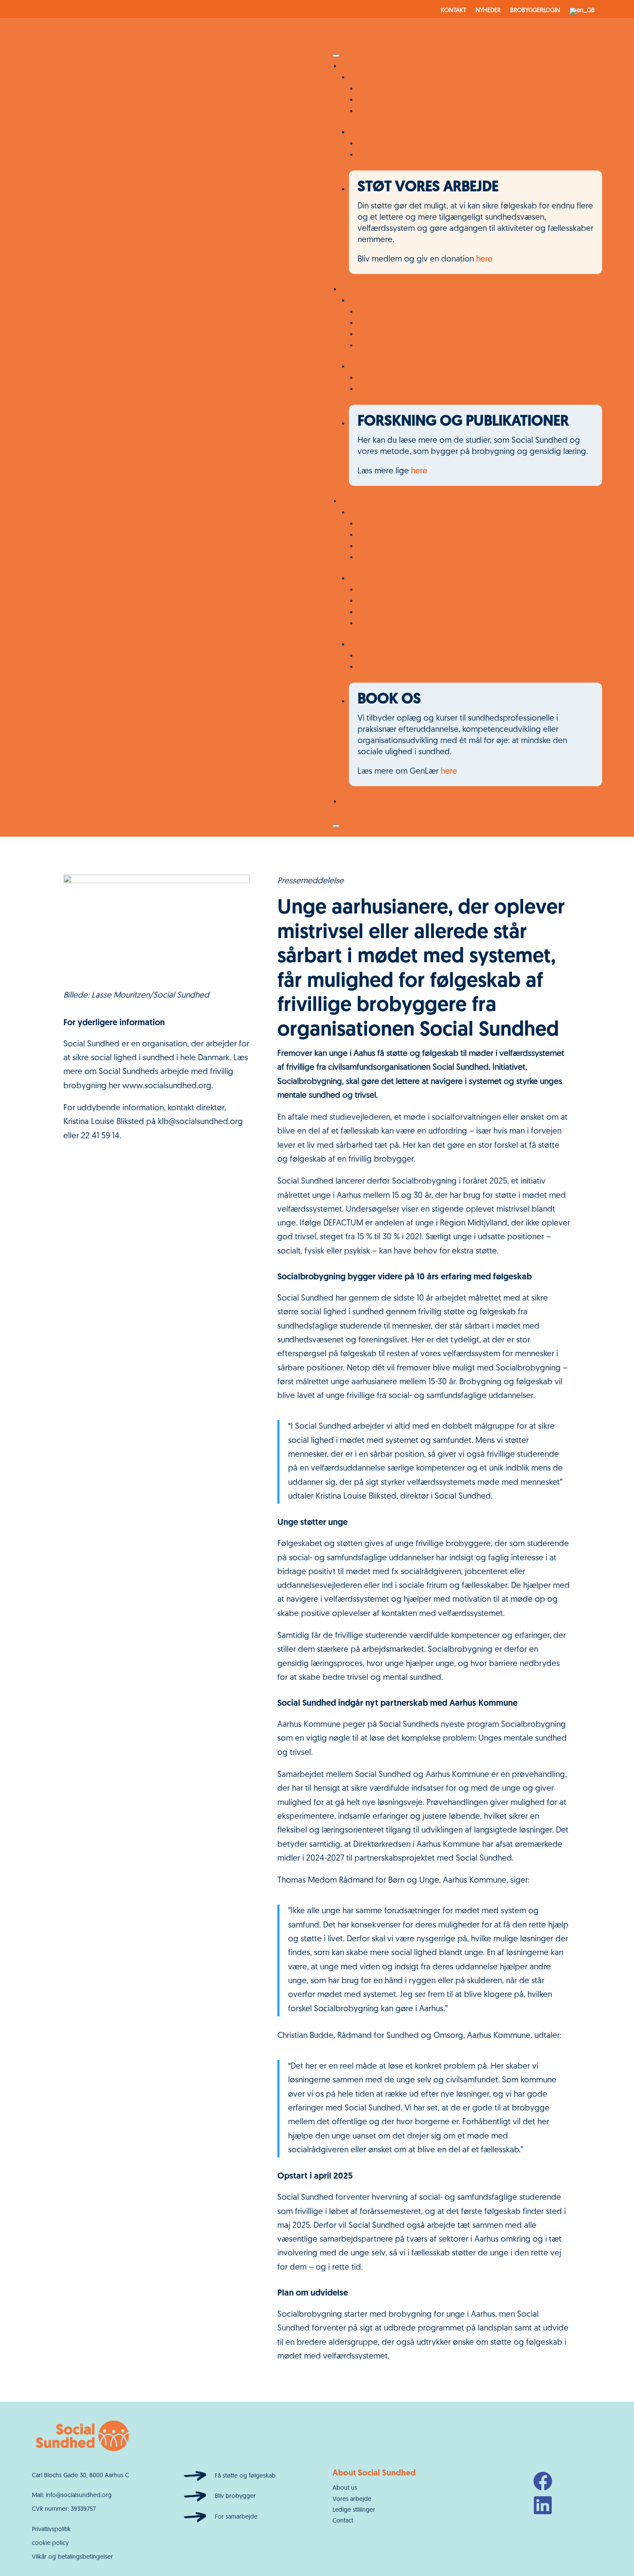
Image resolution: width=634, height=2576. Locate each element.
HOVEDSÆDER (382, 590)
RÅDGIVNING (381, 535)
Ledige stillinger (354, 2510)
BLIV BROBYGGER (388, 89)
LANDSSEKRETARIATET (396, 601)
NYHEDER (488, 11)
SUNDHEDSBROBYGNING (402, 323)
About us (345, 2488)
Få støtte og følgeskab (245, 2476)
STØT (350, 801)
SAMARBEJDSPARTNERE (390, 132)
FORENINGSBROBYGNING (403, 334)
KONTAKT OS (381, 312)
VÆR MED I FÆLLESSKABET (395, 77)
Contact (343, 2521)
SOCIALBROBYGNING (395, 345)
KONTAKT (454, 11)
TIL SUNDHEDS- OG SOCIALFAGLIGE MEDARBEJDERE (450, 378)
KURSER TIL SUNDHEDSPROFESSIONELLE (428, 389)
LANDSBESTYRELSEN (393, 612)
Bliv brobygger (235, 2496)
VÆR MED (358, 66)
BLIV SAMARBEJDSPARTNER (405, 155)
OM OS (354, 501)
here (484, 260)
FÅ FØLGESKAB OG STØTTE (398, 301)
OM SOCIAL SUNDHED (389, 512)
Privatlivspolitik (51, 2530)
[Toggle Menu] (336, 56)
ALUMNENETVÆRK (390, 111)
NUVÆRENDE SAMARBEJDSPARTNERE (422, 143)
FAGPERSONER (375, 367)
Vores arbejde (352, 2499)
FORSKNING (379, 667)
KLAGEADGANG (386, 623)
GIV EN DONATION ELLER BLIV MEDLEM (427, 100)
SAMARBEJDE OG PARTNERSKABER (418, 546)
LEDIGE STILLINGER (391, 557)
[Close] (336, 826)
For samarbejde (236, 2517)
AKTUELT (373, 656)
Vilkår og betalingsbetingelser (72, 2557)
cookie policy (50, 2543)
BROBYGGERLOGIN (535, 11)
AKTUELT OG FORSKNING (394, 644)
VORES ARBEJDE (369, 289)
